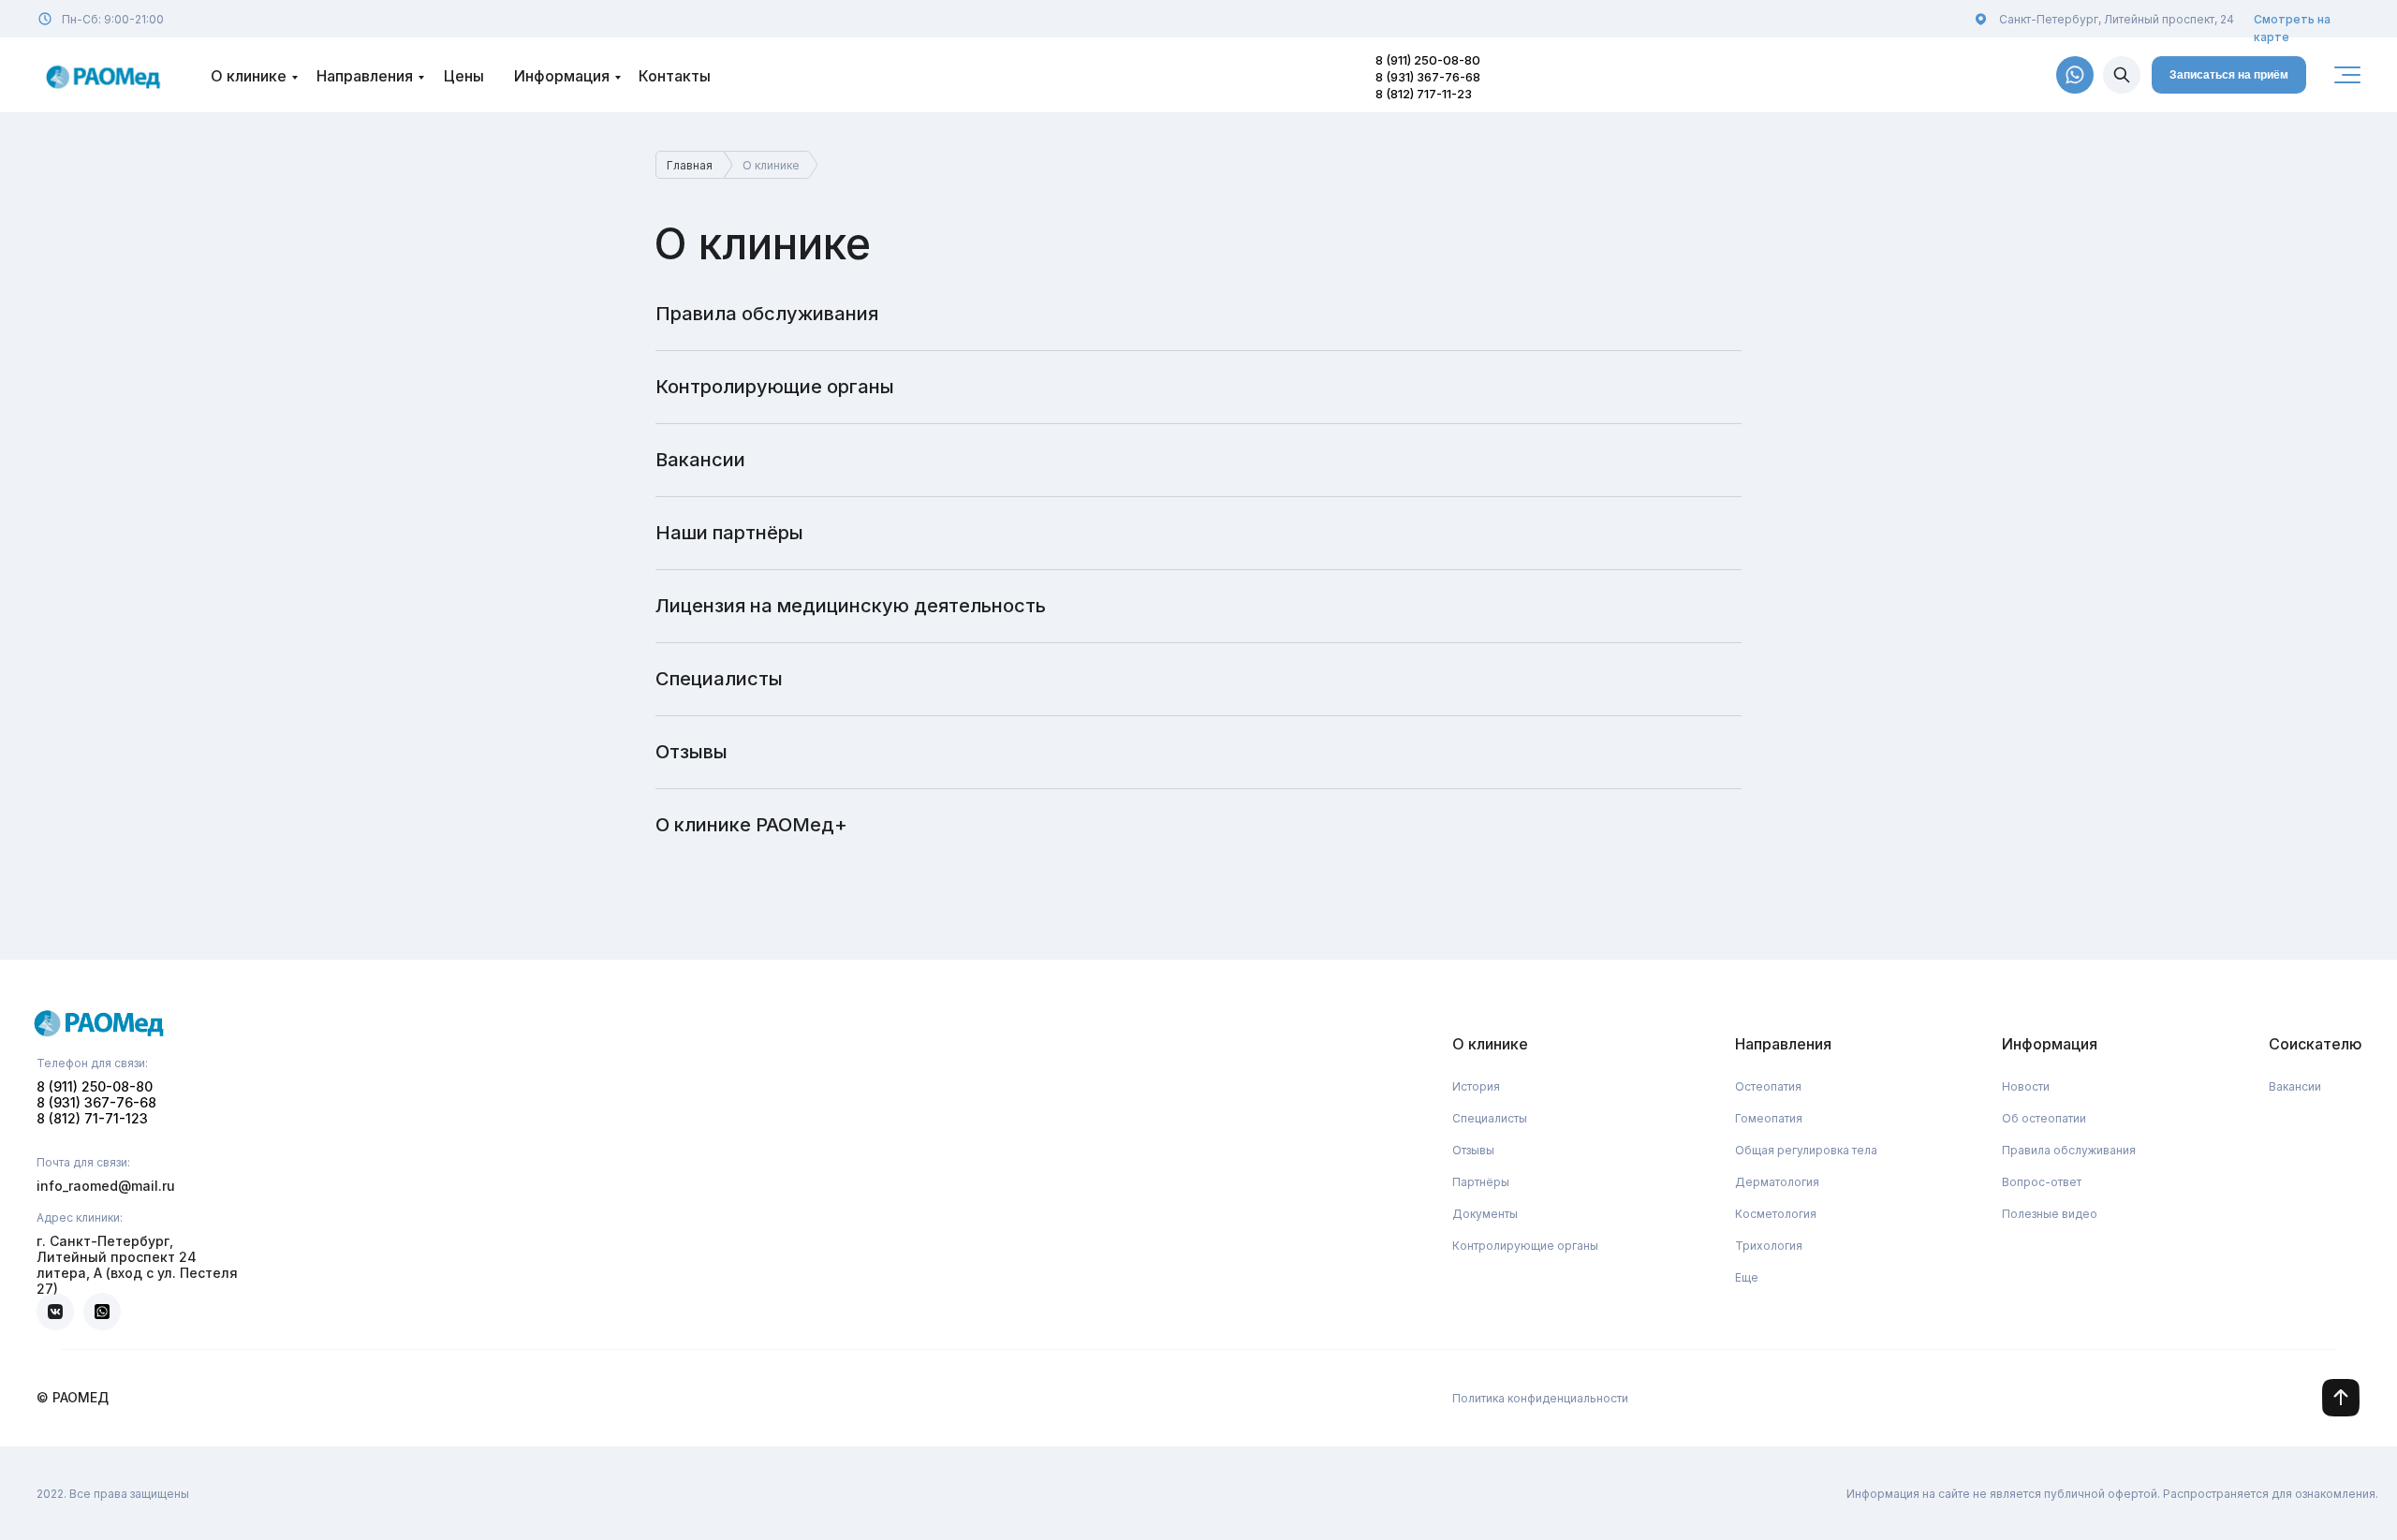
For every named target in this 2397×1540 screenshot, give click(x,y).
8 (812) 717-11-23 (1424, 94)
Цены (464, 76)
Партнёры (1481, 1182)
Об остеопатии (2044, 1118)
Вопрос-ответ (2042, 1182)
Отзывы (691, 752)
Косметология (1776, 1214)
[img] (2122, 75)
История (1476, 1086)
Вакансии (700, 460)
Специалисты (719, 679)
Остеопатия (1768, 1086)
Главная (690, 165)
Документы (1485, 1214)
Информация (562, 76)
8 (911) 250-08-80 (1428, 60)
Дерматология (1777, 1182)
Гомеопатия (1769, 1118)
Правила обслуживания (767, 314)
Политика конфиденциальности (1540, 1398)
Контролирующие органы (775, 387)
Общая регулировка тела (1806, 1150)
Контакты (675, 76)
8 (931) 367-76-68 (1428, 77)
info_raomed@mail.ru (106, 1186)
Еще (1747, 1277)
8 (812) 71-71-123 (92, 1118)
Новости (2026, 1086)
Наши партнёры (729, 533)
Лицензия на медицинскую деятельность (851, 606)
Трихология (1769, 1246)
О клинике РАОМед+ (751, 825)
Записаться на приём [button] (2229, 75)
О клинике (249, 76)
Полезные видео (2050, 1214)
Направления (365, 76)
